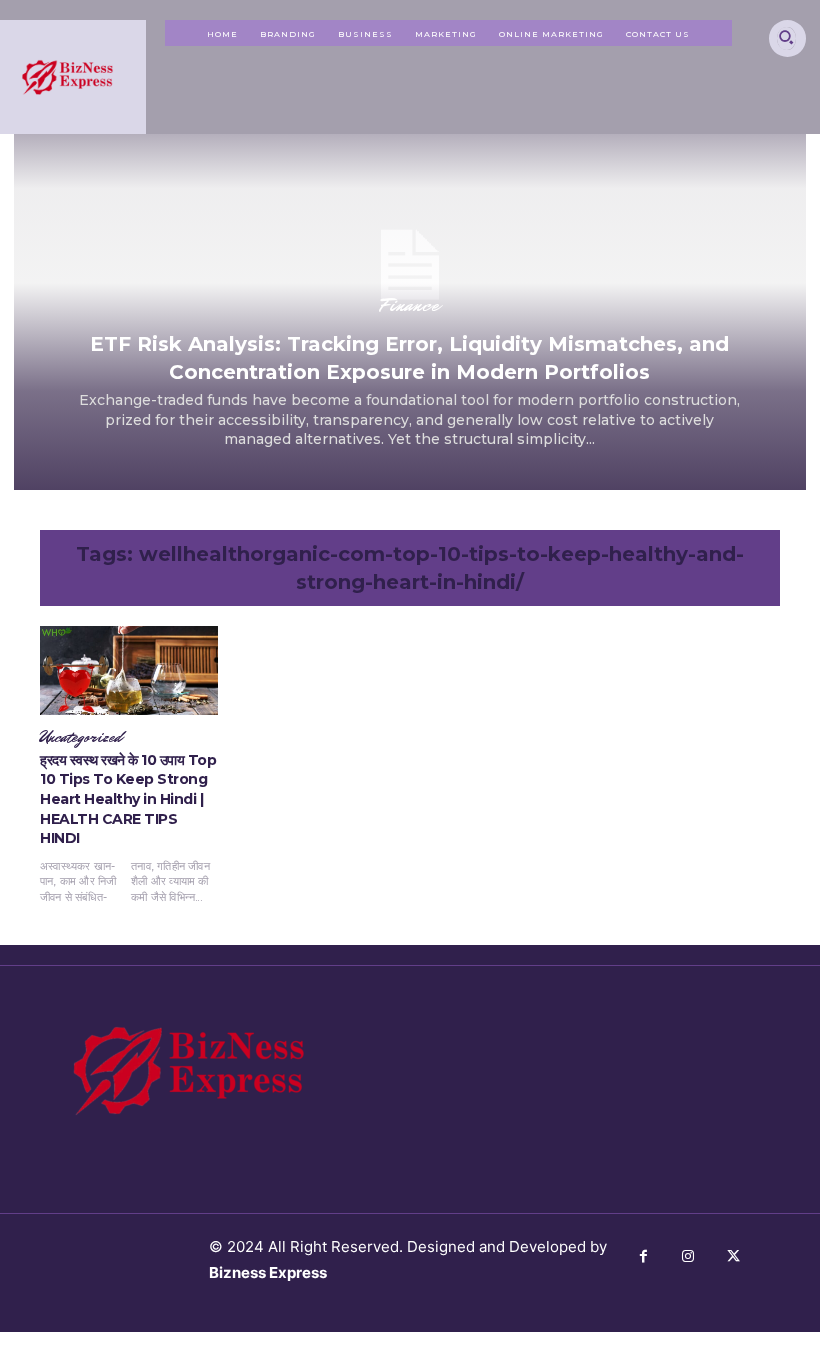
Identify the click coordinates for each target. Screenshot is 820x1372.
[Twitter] (733, 1256)
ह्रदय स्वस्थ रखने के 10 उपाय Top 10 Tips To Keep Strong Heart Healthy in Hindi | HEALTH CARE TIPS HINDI (128, 799)
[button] (786, 36)
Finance (409, 305)
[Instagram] (688, 1256)
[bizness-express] (73, 77)
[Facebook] (643, 1256)
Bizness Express (268, 1272)
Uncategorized (81, 738)
